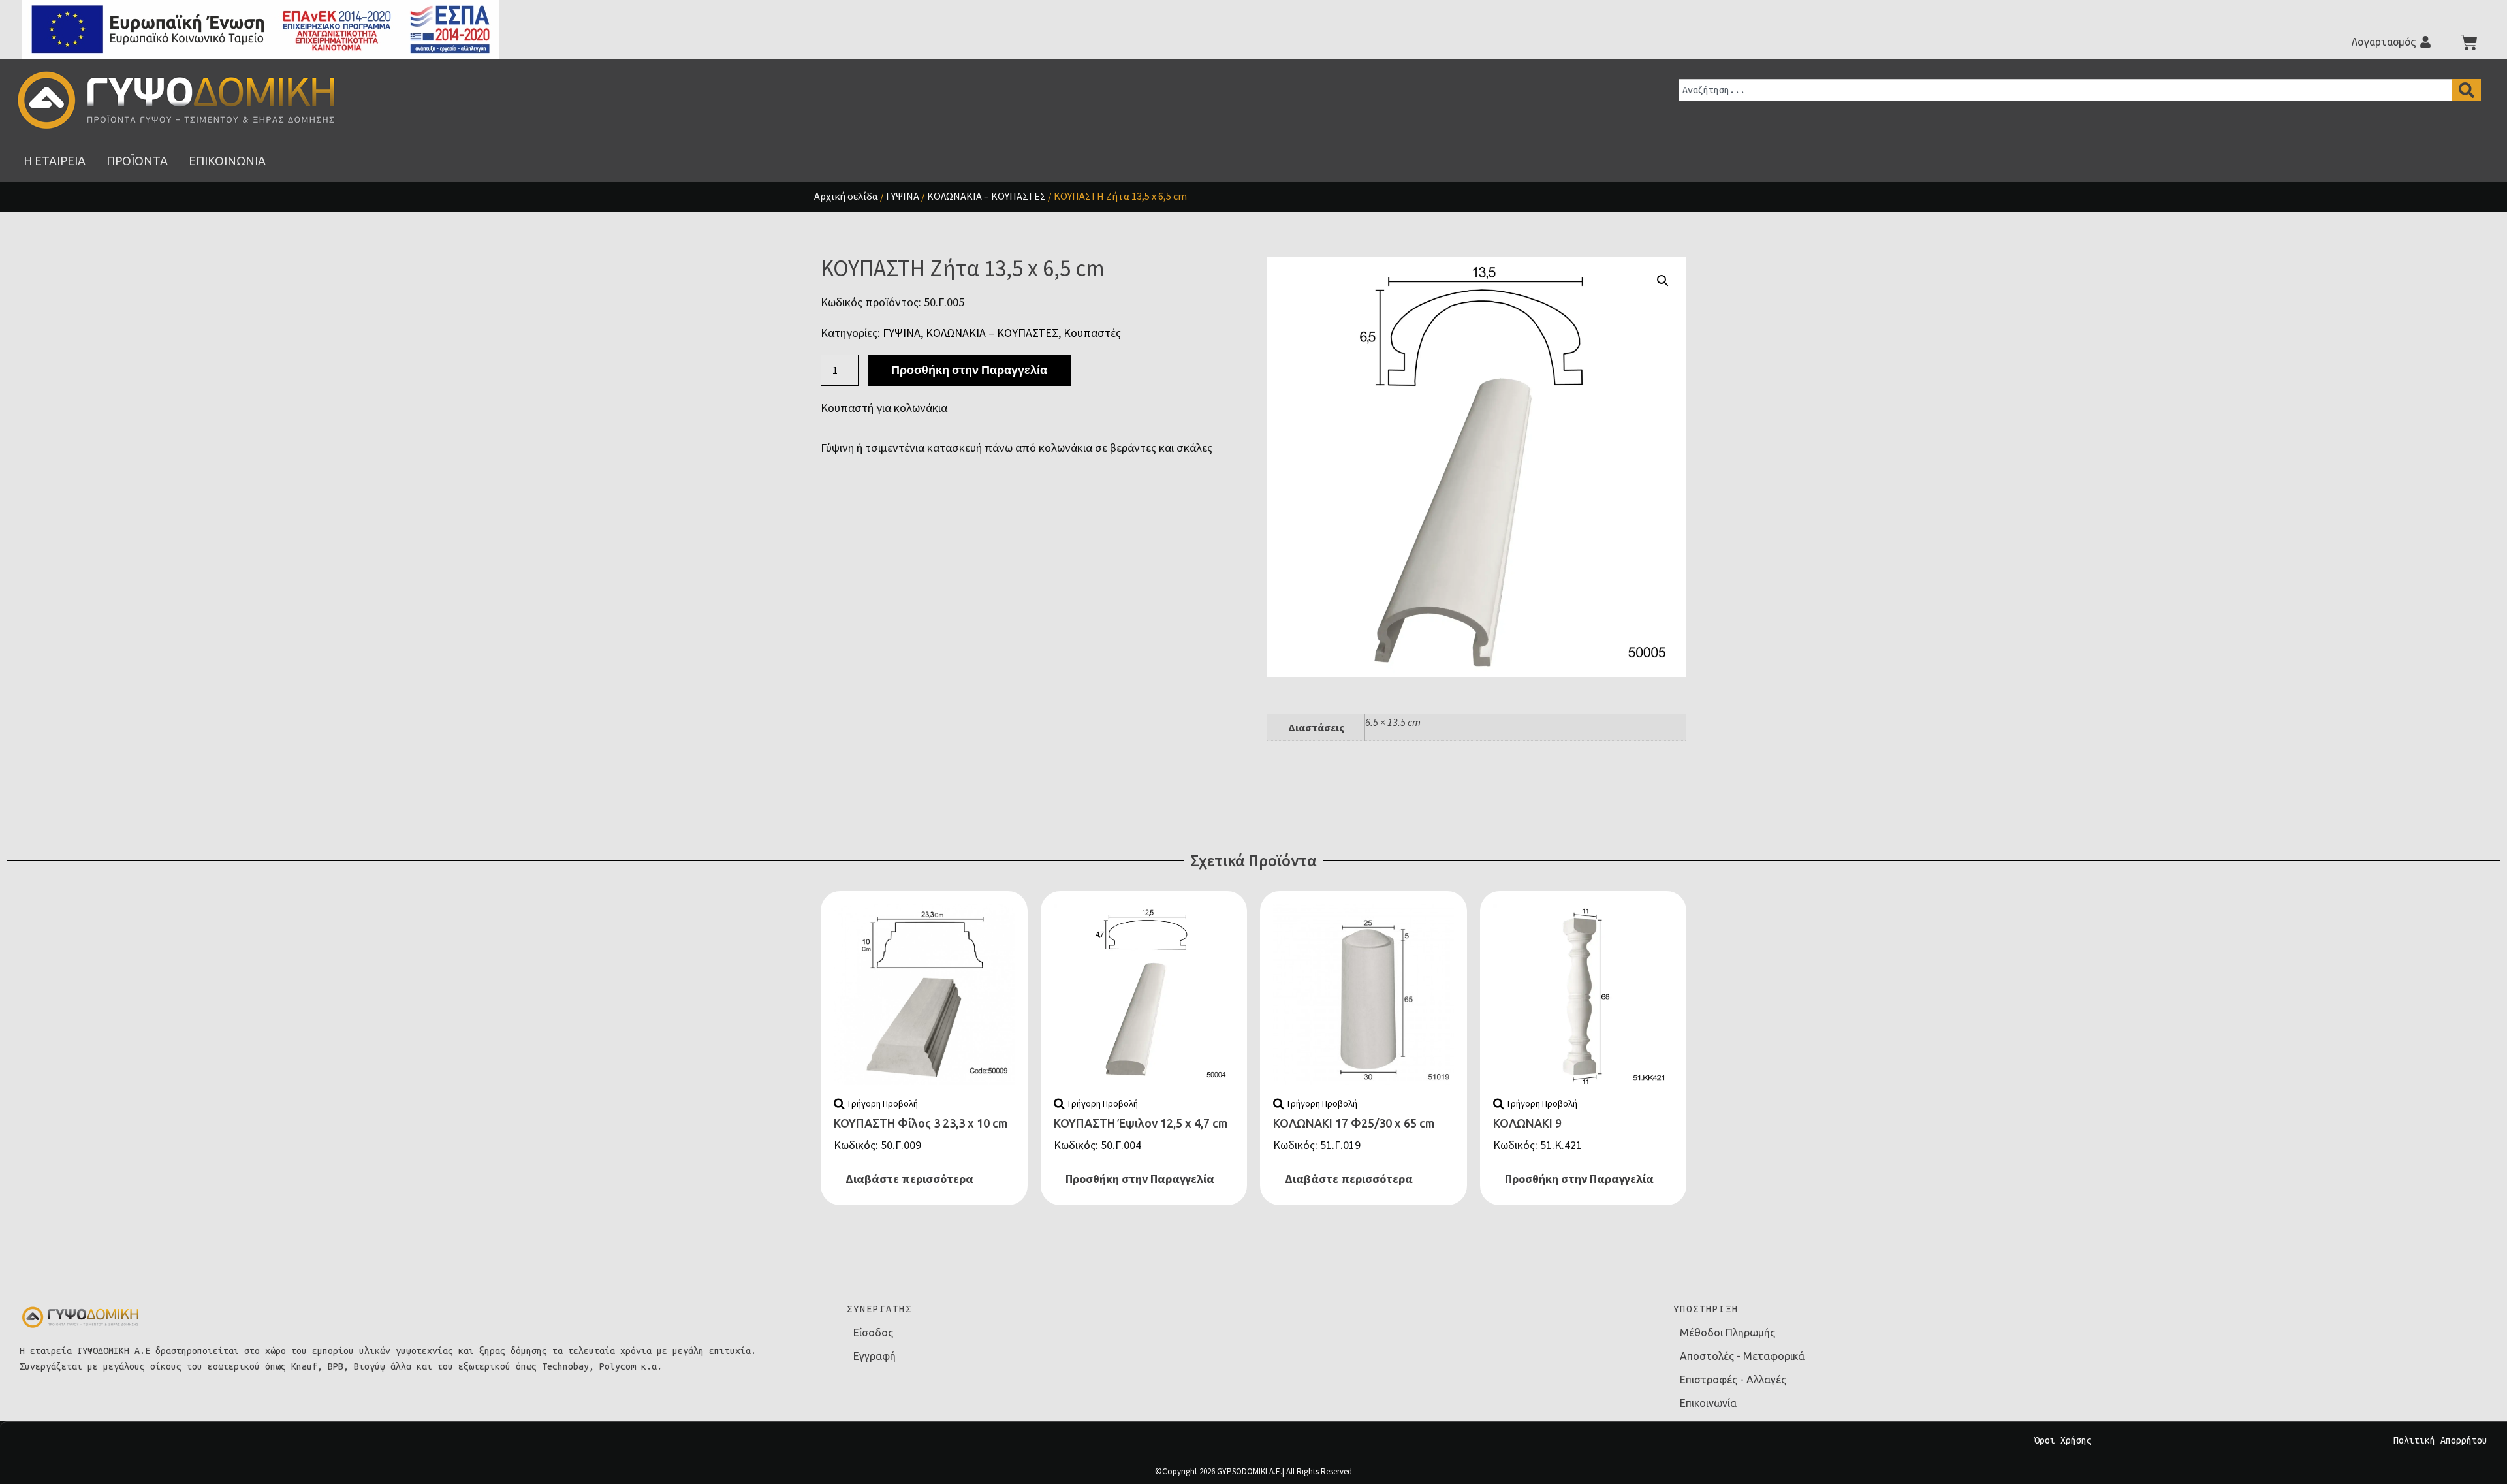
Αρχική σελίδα (846, 196)
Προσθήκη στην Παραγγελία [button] (1140, 1179)
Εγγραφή (875, 1356)
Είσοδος (873, 1333)
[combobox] (2065, 90)
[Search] (2467, 90)
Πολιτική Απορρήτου (2440, 1440)
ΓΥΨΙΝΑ (903, 196)
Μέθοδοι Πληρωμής (1727, 1333)
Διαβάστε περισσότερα (909, 1179)
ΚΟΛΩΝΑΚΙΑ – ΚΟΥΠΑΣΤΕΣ (986, 196)
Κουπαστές (1092, 333)
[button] (1663, 281)
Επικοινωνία (1708, 1403)
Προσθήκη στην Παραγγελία (969, 370)
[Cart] (2469, 42)
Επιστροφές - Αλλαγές (1733, 1380)
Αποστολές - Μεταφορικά (1742, 1356)
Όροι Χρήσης (2063, 1440)
